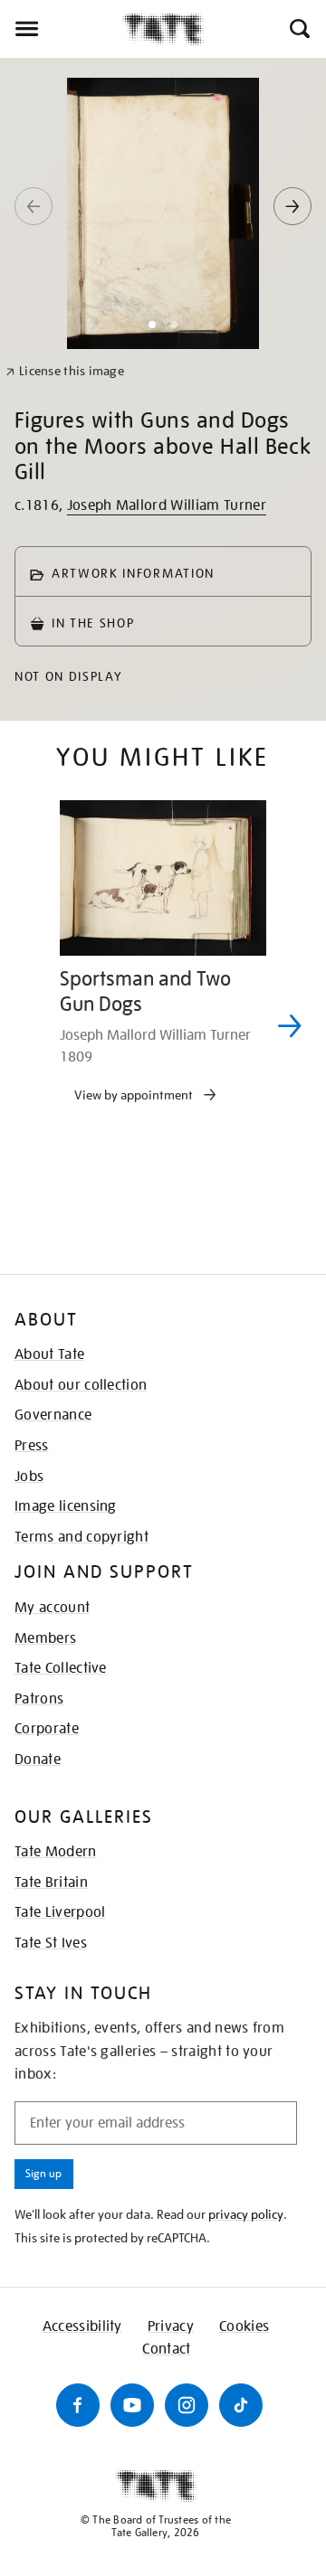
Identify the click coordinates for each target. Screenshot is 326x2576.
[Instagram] (187, 2405)
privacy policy (246, 2214)
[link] (65, 371)
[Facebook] (78, 2405)
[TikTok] (241, 2405)
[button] (298, 29)
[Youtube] (132, 2405)
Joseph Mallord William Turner (167, 505)
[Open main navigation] (61, 29)
